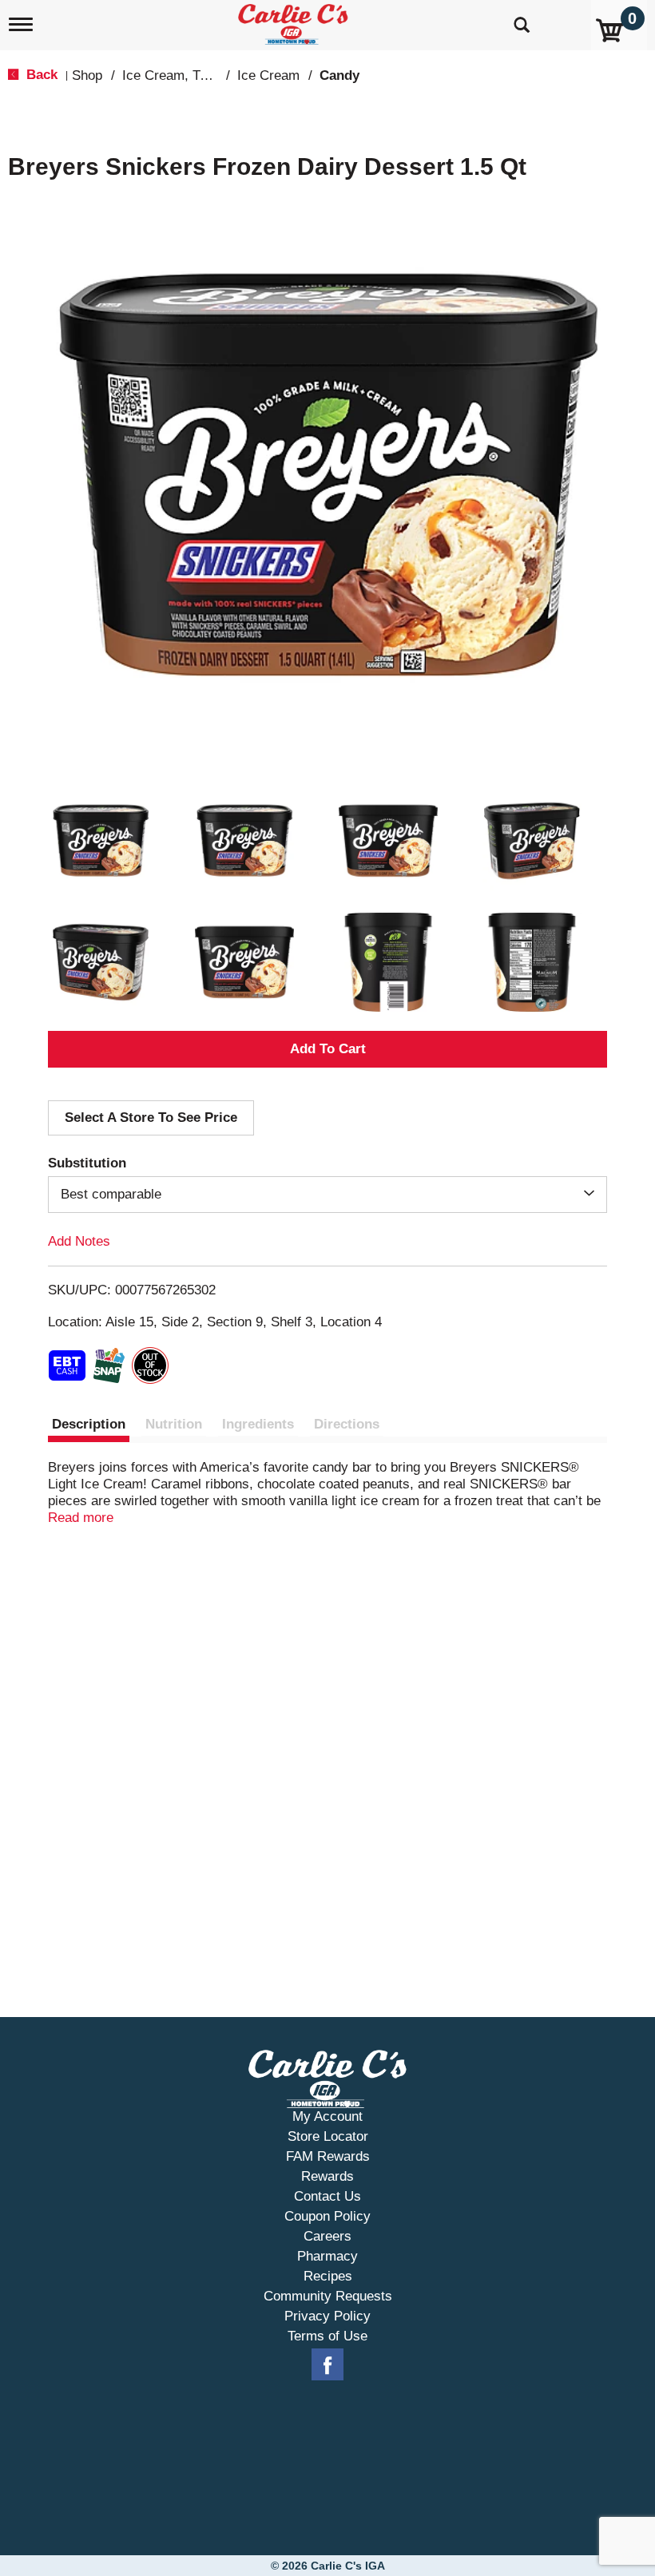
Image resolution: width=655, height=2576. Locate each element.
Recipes (328, 2276)
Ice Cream (268, 75)
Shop (87, 75)
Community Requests (328, 2296)
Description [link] (89, 1424)
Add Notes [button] (79, 1241)
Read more (81, 1518)
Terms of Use (327, 2336)
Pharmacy (327, 2256)
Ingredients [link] (258, 1424)
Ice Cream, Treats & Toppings (211, 75)
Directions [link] (347, 1424)
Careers (327, 2236)
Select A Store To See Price (151, 1118)
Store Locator (328, 2136)
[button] (101, 841)
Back (40, 75)
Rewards (327, 2176)
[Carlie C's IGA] (295, 21)
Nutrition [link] (174, 1424)
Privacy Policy (327, 2316)
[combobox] (327, 1195)
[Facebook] (327, 2365)
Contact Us (327, 2196)
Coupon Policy (327, 2216)
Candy (339, 75)
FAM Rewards (328, 2156)
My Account (327, 2116)
